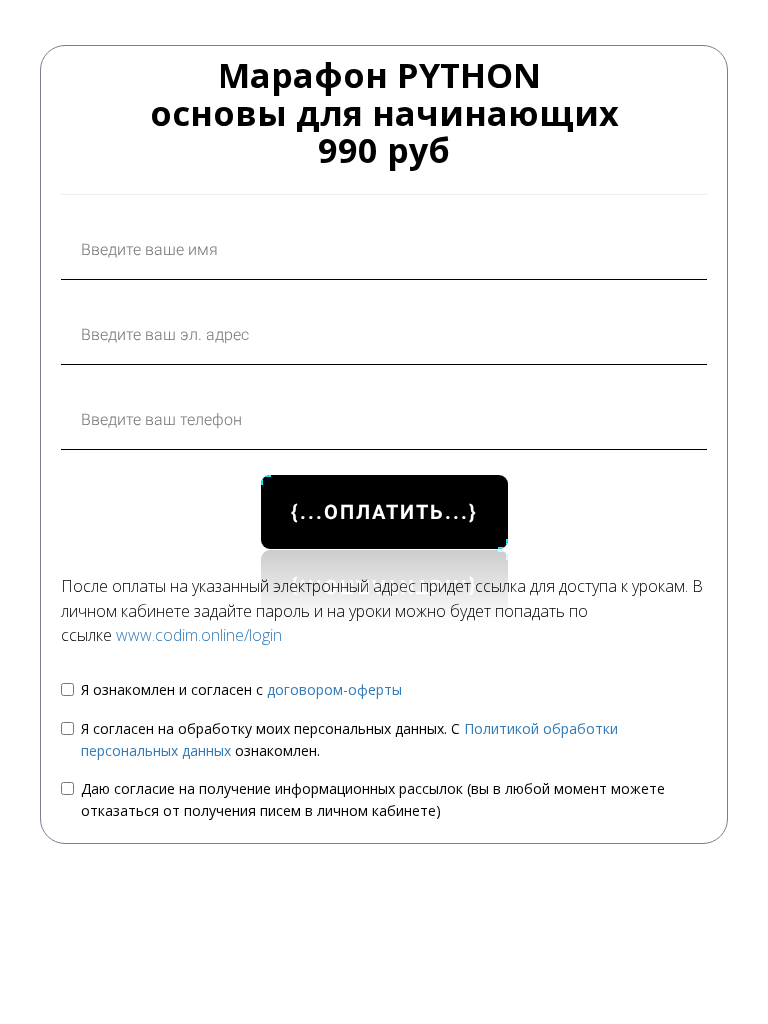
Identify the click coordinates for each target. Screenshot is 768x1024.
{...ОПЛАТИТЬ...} (384, 512)
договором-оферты (334, 689)
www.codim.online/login (199, 635)
